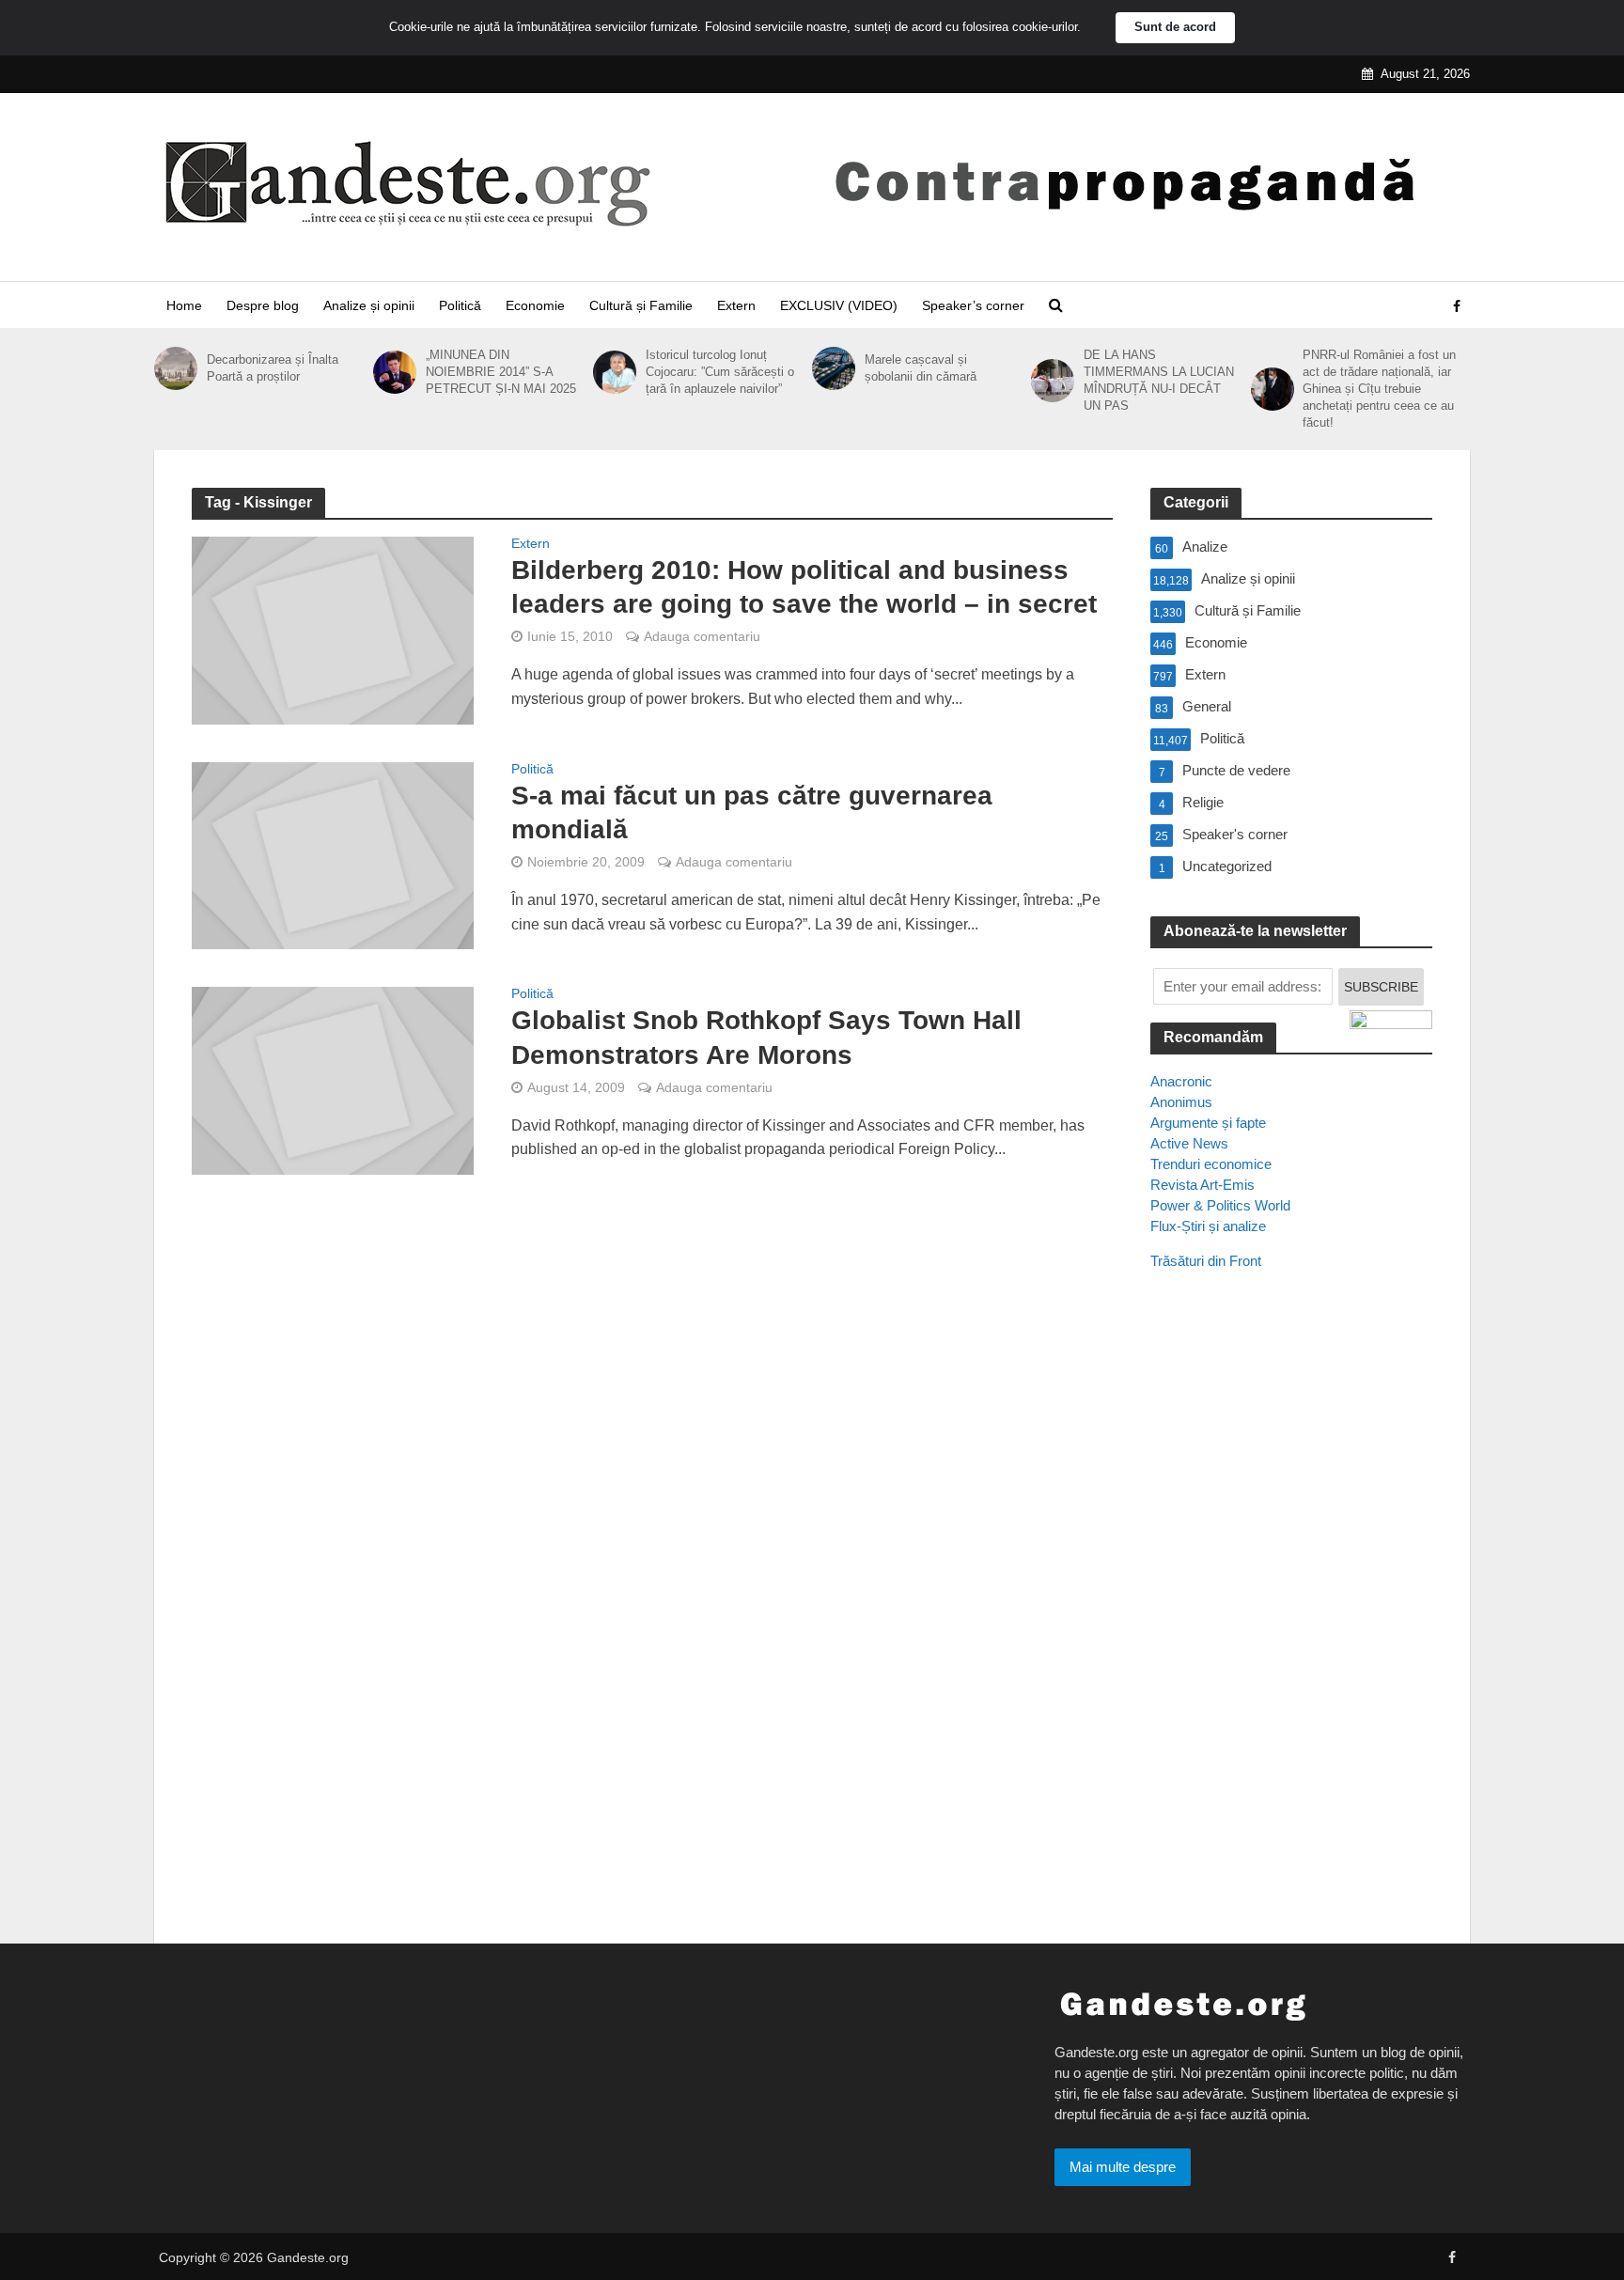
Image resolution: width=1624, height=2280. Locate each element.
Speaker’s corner (973, 305)
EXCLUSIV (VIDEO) (839, 305)
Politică (460, 305)
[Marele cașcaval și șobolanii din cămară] (834, 368)
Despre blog (263, 305)
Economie (535, 305)
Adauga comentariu (702, 636)
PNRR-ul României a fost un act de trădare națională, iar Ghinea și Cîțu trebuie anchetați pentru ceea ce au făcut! (1379, 389)
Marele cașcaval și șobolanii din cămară (921, 368)
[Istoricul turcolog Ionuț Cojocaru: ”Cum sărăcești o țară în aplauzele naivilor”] (615, 372)
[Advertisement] (1291, 1627)
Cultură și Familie (641, 305)
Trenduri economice (1211, 1164)
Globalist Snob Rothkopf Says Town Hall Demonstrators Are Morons (766, 1037)
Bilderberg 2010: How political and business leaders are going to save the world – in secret (804, 587)
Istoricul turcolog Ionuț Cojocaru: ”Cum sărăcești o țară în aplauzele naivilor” (720, 372)
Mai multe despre (1123, 2167)
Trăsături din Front (1206, 1261)
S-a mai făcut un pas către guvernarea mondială (752, 812)
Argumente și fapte (1208, 1123)
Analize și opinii (369, 305)
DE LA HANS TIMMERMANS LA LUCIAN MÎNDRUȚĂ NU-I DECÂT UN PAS (1159, 380)
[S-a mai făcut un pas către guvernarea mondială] (333, 855)
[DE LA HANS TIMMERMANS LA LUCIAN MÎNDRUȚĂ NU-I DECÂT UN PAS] (1053, 381)
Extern (736, 305)
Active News (1189, 1143)
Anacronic (1181, 1081)
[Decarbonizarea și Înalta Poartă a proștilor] (176, 368)
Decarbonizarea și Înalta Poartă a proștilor (273, 368)
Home (184, 305)
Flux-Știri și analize (1208, 1226)
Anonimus (1181, 1102)
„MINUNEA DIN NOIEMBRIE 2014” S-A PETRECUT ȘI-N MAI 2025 (501, 372)
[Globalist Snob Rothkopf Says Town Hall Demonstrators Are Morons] (333, 1079)
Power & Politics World (1220, 1205)
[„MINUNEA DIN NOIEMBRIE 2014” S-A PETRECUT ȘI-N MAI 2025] (395, 372)
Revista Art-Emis (1202, 1185)
